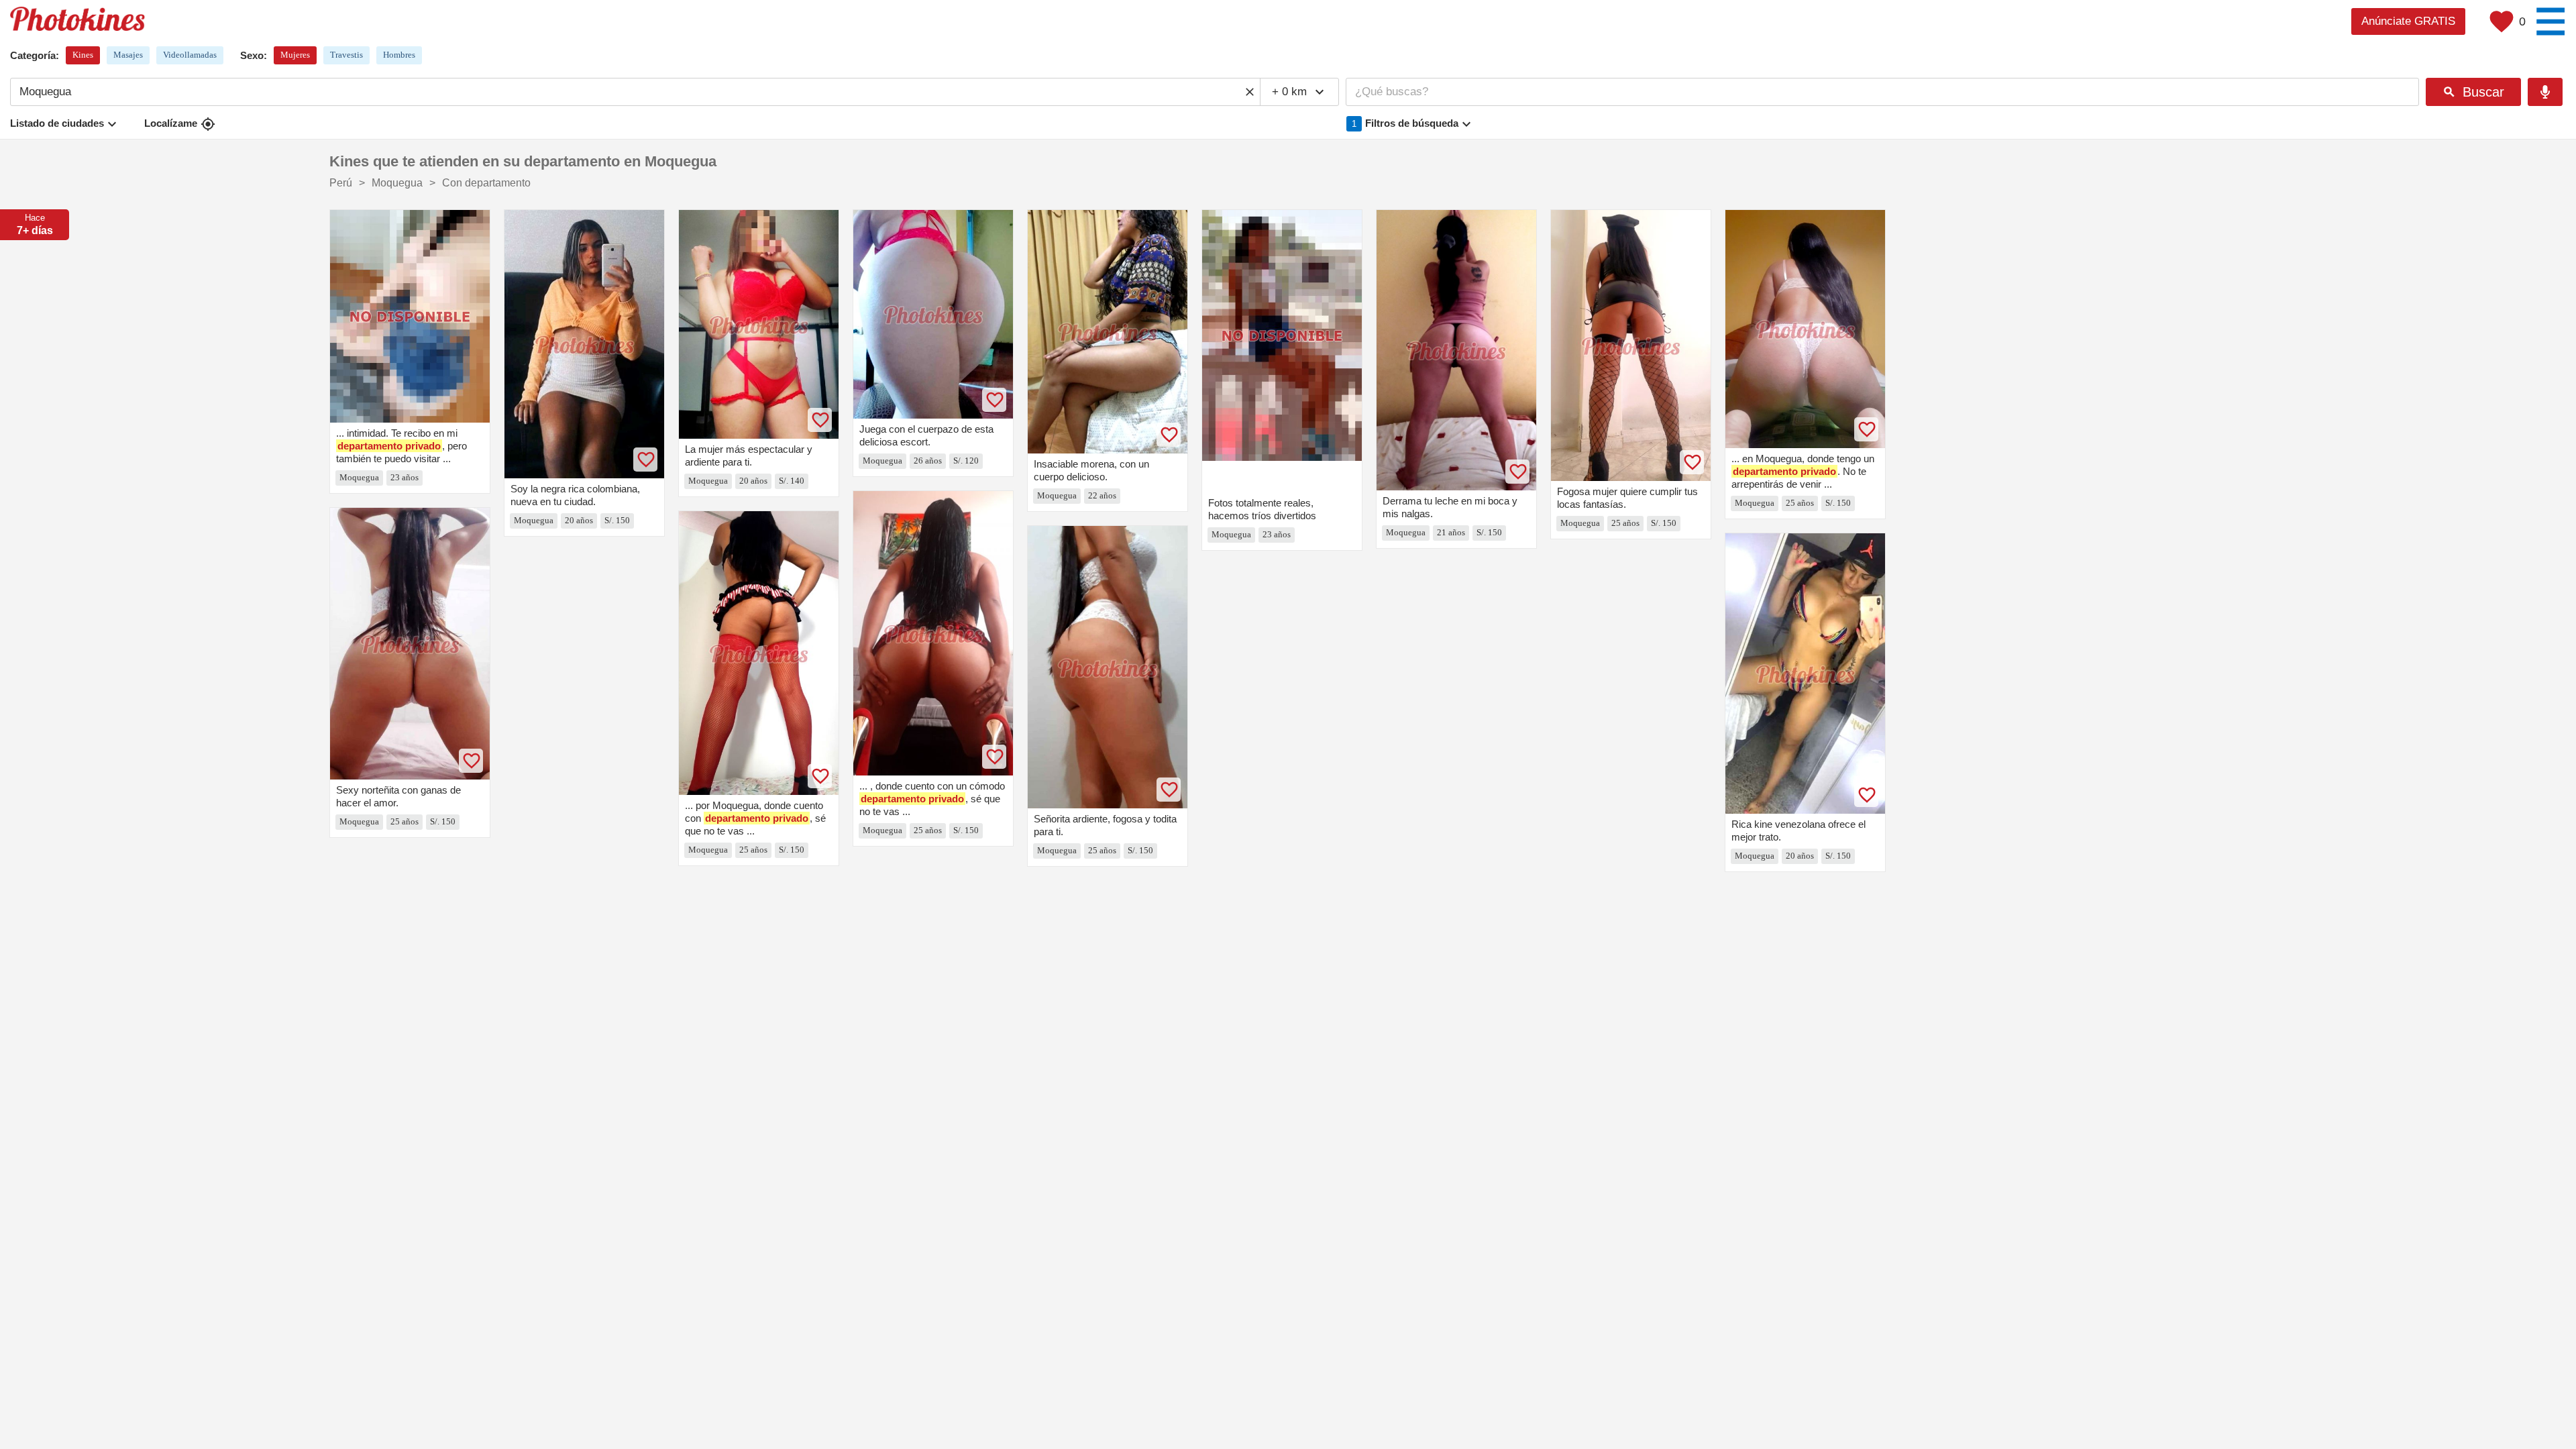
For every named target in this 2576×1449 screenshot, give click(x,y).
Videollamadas (190, 55)
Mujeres (295, 55)
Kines (83, 55)
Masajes (128, 55)
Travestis (346, 55)
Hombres (399, 55)
